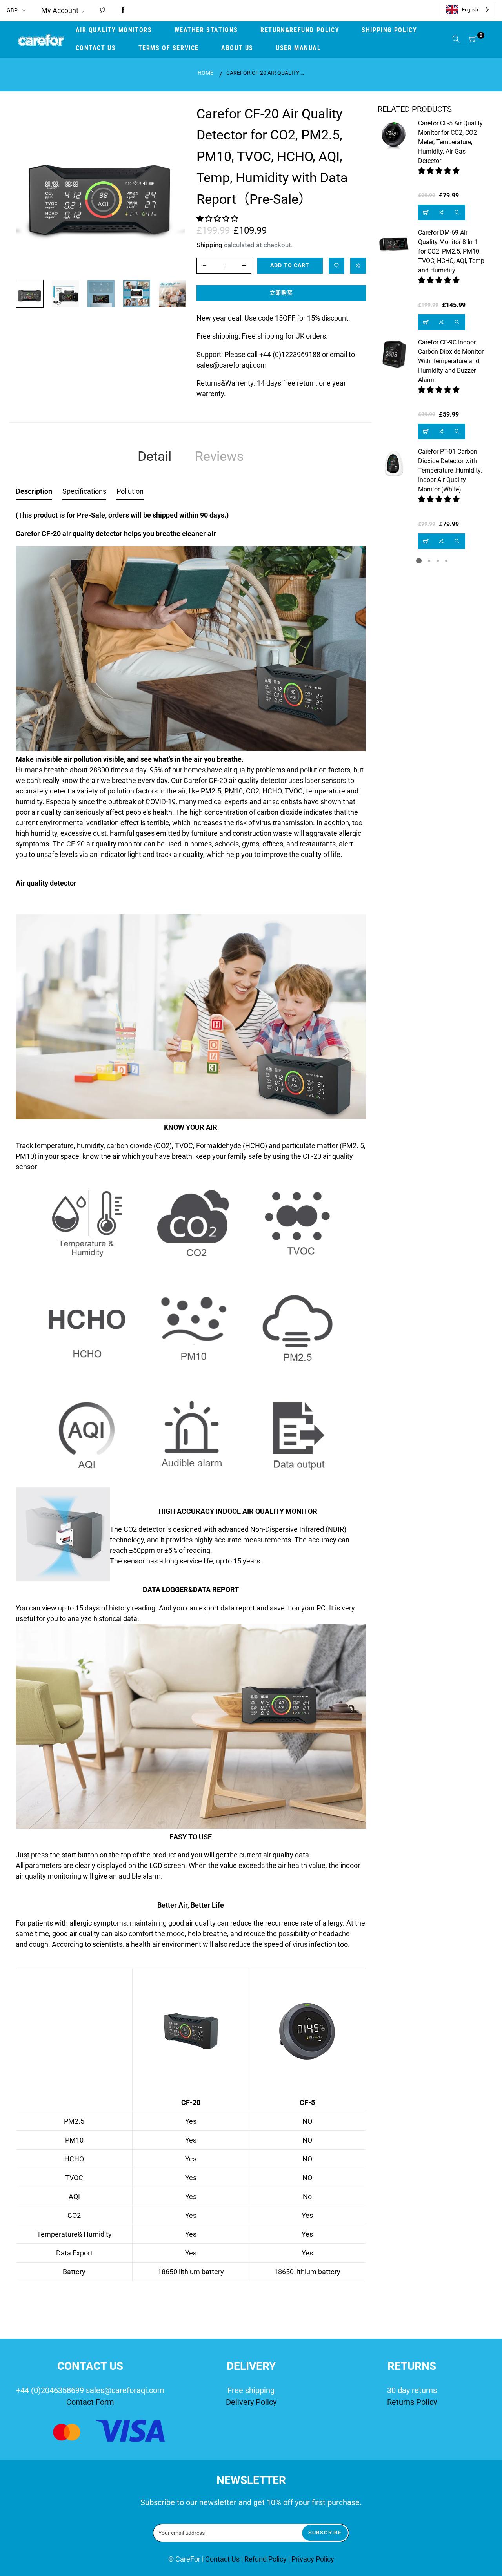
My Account (60, 10)
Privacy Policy (313, 2559)
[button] (218, 218)
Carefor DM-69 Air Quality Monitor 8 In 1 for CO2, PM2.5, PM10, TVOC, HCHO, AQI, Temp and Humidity (451, 251)
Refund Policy (266, 2559)
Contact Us (223, 2559)
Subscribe (325, 2533)
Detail (155, 456)
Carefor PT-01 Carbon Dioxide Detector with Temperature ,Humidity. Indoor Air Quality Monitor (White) (450, 470)
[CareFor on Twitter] (103, 11)
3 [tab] (438, 561)
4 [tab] (446, 561)
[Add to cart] (426, 212)
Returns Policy (412, 2402)
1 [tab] (419, 561)
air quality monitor (114, 844)
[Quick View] (457, 212)
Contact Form (90, 2402)
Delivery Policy (251, 2402)
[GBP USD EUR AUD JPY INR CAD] (17, 10)
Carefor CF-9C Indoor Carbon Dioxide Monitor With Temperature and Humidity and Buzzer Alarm (451, 361)
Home (206, 73)
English (470, 10)
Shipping (209, 245)
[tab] (34, 493)
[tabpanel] (432, 334)
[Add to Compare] (358, 266)
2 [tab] (429, 561)
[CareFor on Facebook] (123, 11)
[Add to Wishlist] (336, 266)
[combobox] (468, 10)
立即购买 (281, 293)
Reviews (219, 456)
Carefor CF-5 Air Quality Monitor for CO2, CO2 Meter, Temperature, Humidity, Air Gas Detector (450, 142)
